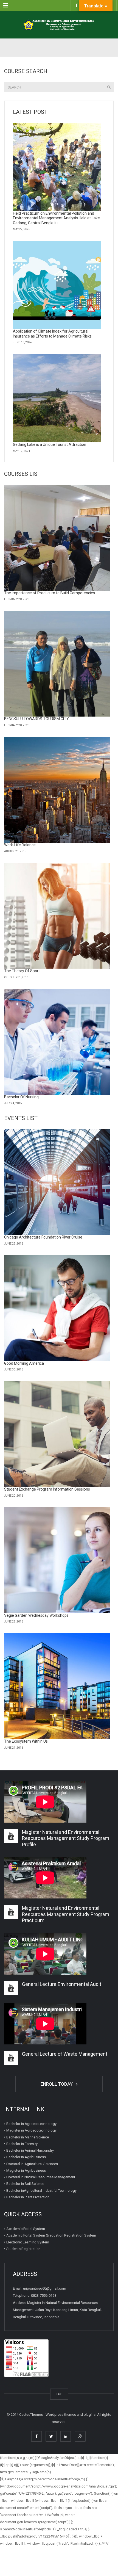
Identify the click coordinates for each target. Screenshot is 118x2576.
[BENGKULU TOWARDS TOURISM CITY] (57, 664)
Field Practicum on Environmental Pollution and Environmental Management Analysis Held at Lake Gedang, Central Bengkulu (56, 218)
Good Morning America (24, 1363)
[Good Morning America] (57, 1308)
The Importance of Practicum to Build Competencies (50, 593)
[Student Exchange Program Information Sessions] (57, 1434)
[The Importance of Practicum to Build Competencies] (57, 538)
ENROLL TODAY (58, 2084)
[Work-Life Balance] (57, 790)
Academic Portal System (26, 2229)
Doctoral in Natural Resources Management (41, 2177)
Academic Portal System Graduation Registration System (51, 2235)
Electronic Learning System (28, 2242)
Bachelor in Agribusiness (26, 2157)
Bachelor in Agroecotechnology (31, 2124)
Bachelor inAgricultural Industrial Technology (41, 2191)
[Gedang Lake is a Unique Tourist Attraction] (57, 398)
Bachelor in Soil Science (25, 2184)
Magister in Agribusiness (26, 2170)
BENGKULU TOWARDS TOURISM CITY (36, 719)
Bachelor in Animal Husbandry (30, 2150)
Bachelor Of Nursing (21, 1097)
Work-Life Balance (20, 845)
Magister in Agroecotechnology (31, 2130)
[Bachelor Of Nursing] (57, 1042)
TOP (59, 2394)
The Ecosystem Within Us (26, 1741)
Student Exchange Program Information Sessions (47, 1489)
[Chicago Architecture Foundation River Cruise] (57, 1182)
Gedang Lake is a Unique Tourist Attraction (50, 444)
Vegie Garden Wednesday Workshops (36, 1615)
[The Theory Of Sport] (57, 916)
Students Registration (23, 2249)
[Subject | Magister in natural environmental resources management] (59, 25)
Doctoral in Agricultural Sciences (32, 2164)
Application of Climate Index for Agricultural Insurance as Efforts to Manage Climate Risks (52, 334)
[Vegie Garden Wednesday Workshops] (57, 1560)
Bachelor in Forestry (22, 2144)
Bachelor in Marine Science (28, 2137)
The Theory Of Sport (22, 971)
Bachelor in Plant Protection (28, 2197)
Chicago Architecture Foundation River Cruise (43, 1237)
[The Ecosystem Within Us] (57, 1686)
